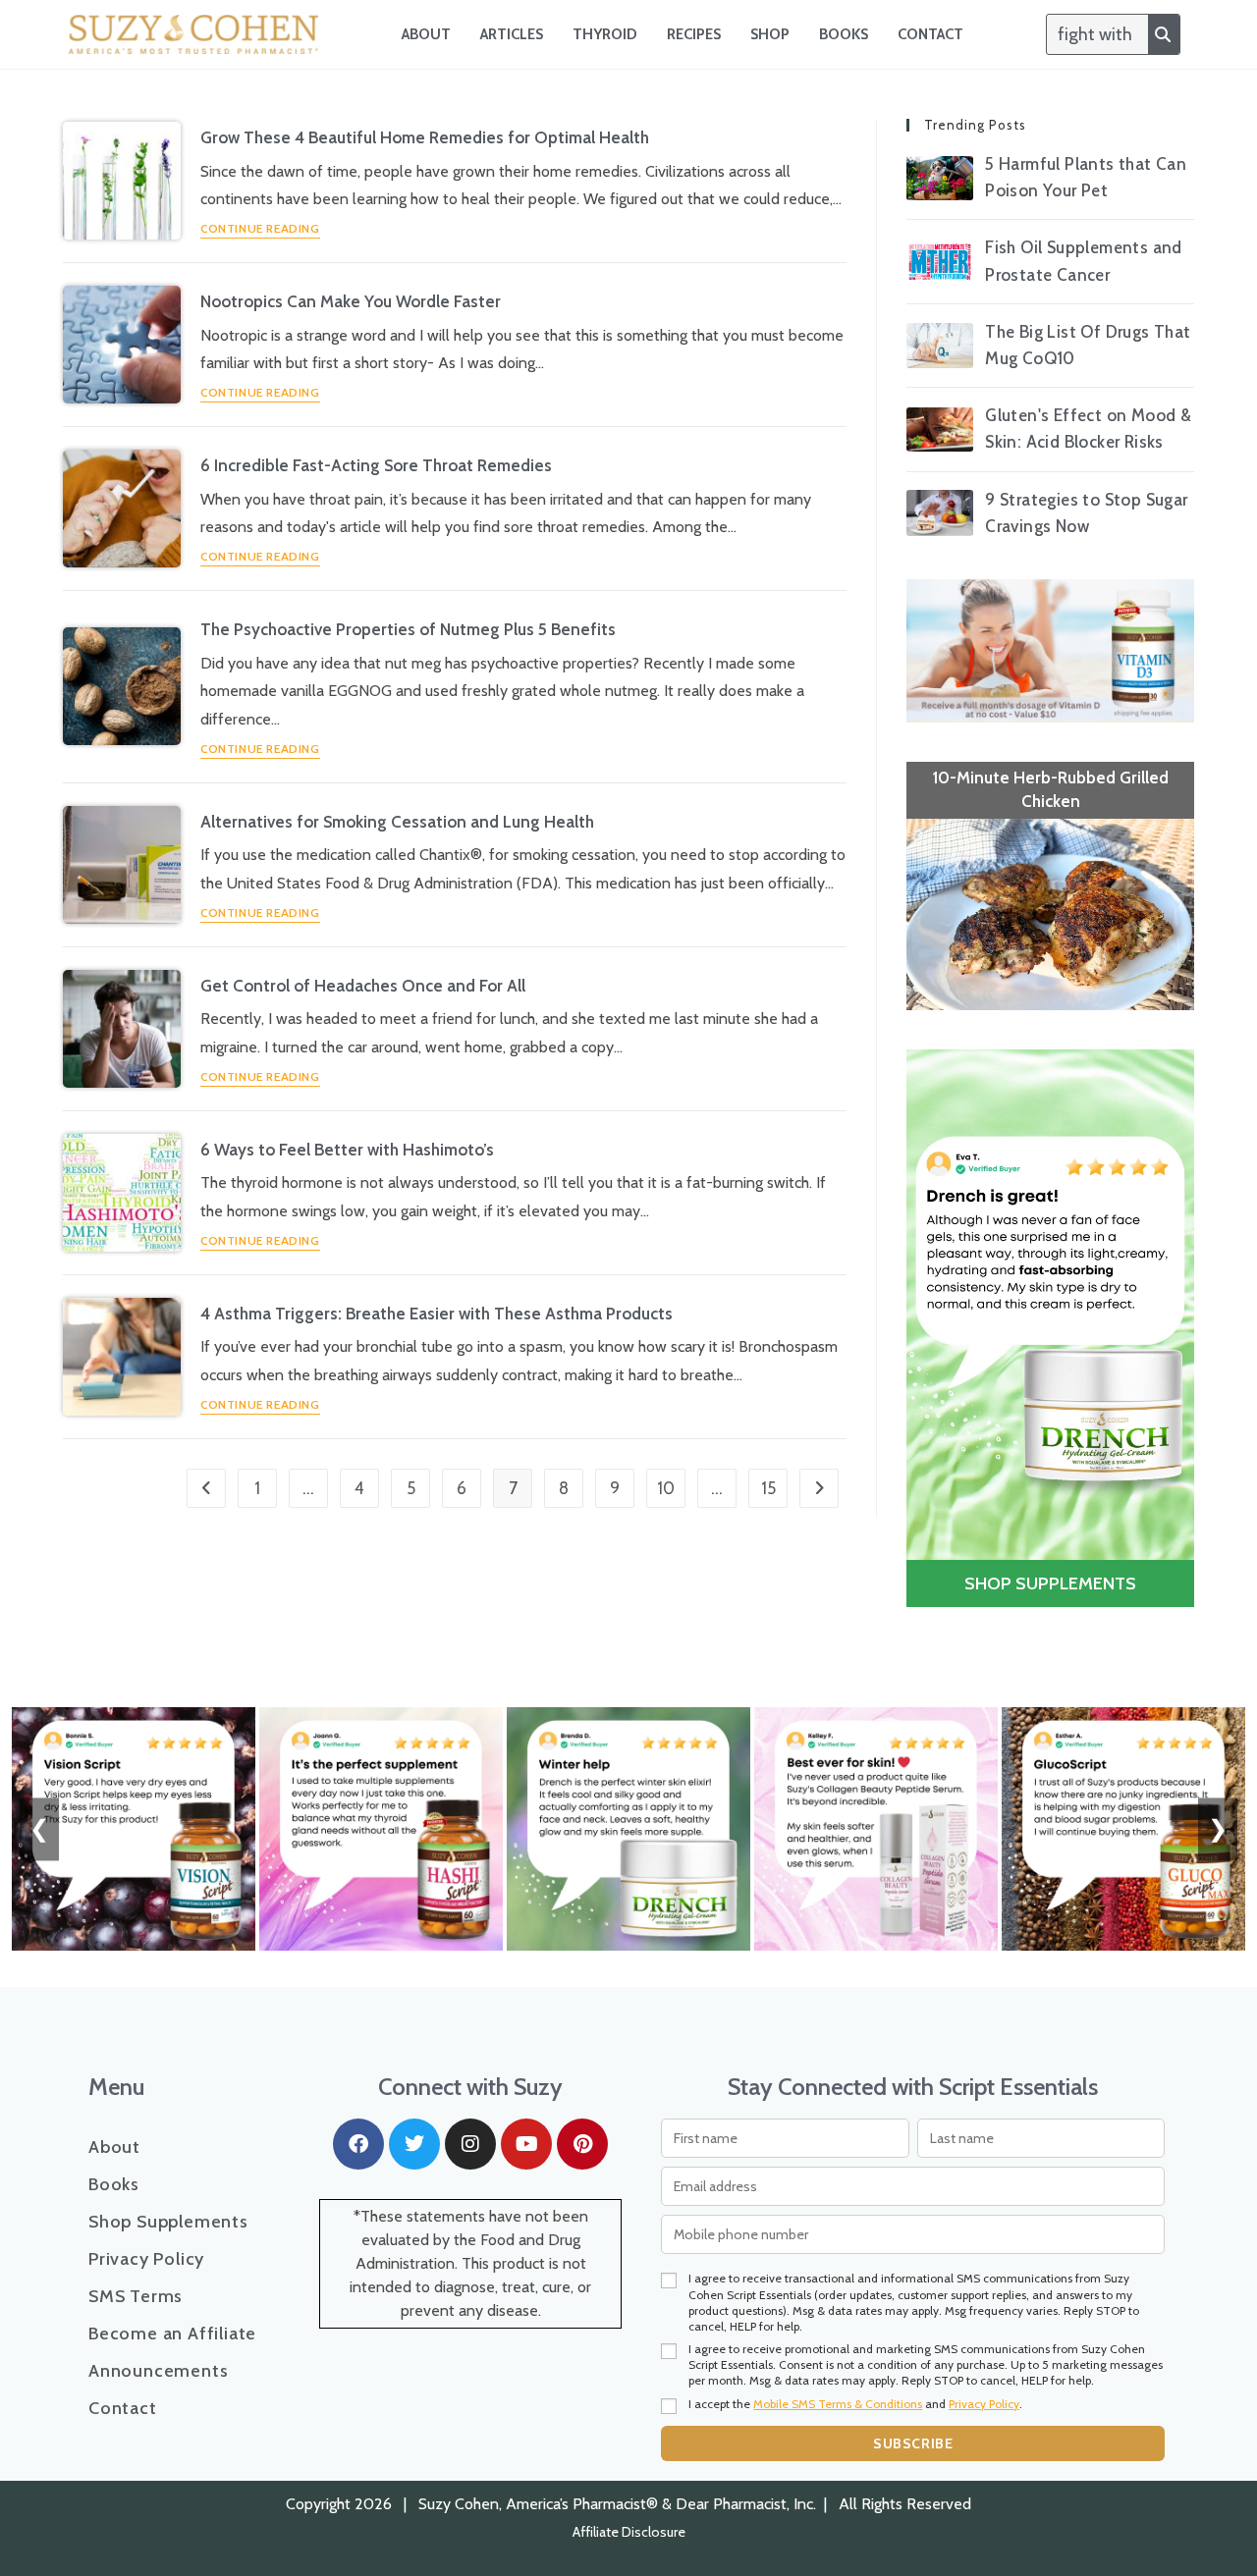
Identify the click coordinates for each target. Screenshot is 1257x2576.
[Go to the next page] (819, 1488)
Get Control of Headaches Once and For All (363, 986)
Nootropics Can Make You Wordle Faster (351, 301)
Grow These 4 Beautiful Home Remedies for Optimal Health (425, 137)
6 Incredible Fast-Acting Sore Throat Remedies (376, 465)
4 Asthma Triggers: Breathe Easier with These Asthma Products (437, 1314)
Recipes (694, 34)
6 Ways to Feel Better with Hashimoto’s (347, 1150)
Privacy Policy (146, 2259)
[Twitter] (414, 2144)
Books (844, 34)
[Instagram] (470, 2144)
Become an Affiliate (172, 2334)
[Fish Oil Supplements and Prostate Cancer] (940, 262)
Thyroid (605, 34)
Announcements (158, 2371)
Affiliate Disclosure (629, 2532)
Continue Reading (260, 229)
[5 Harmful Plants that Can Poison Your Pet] (940, 178)
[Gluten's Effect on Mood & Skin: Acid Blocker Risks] (940, 429)
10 (666, 1488)
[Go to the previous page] (206, 1488)
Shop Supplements (168, 2222)
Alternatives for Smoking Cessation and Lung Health (397, 822)
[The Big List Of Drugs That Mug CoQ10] (940, 345)
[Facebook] (358, 2144)
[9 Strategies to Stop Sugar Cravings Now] (940, 513)
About (426, 34)
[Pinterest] (582, 2144)
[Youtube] (526, 2144)
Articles (512, 34)
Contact (930, 34)
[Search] (1164, 34)
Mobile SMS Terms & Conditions (838, 2404)
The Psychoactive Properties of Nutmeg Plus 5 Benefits (408, 629)
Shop (770, 34)
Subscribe (913, 2443)
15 (768, 1488)
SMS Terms (136, 2296)
